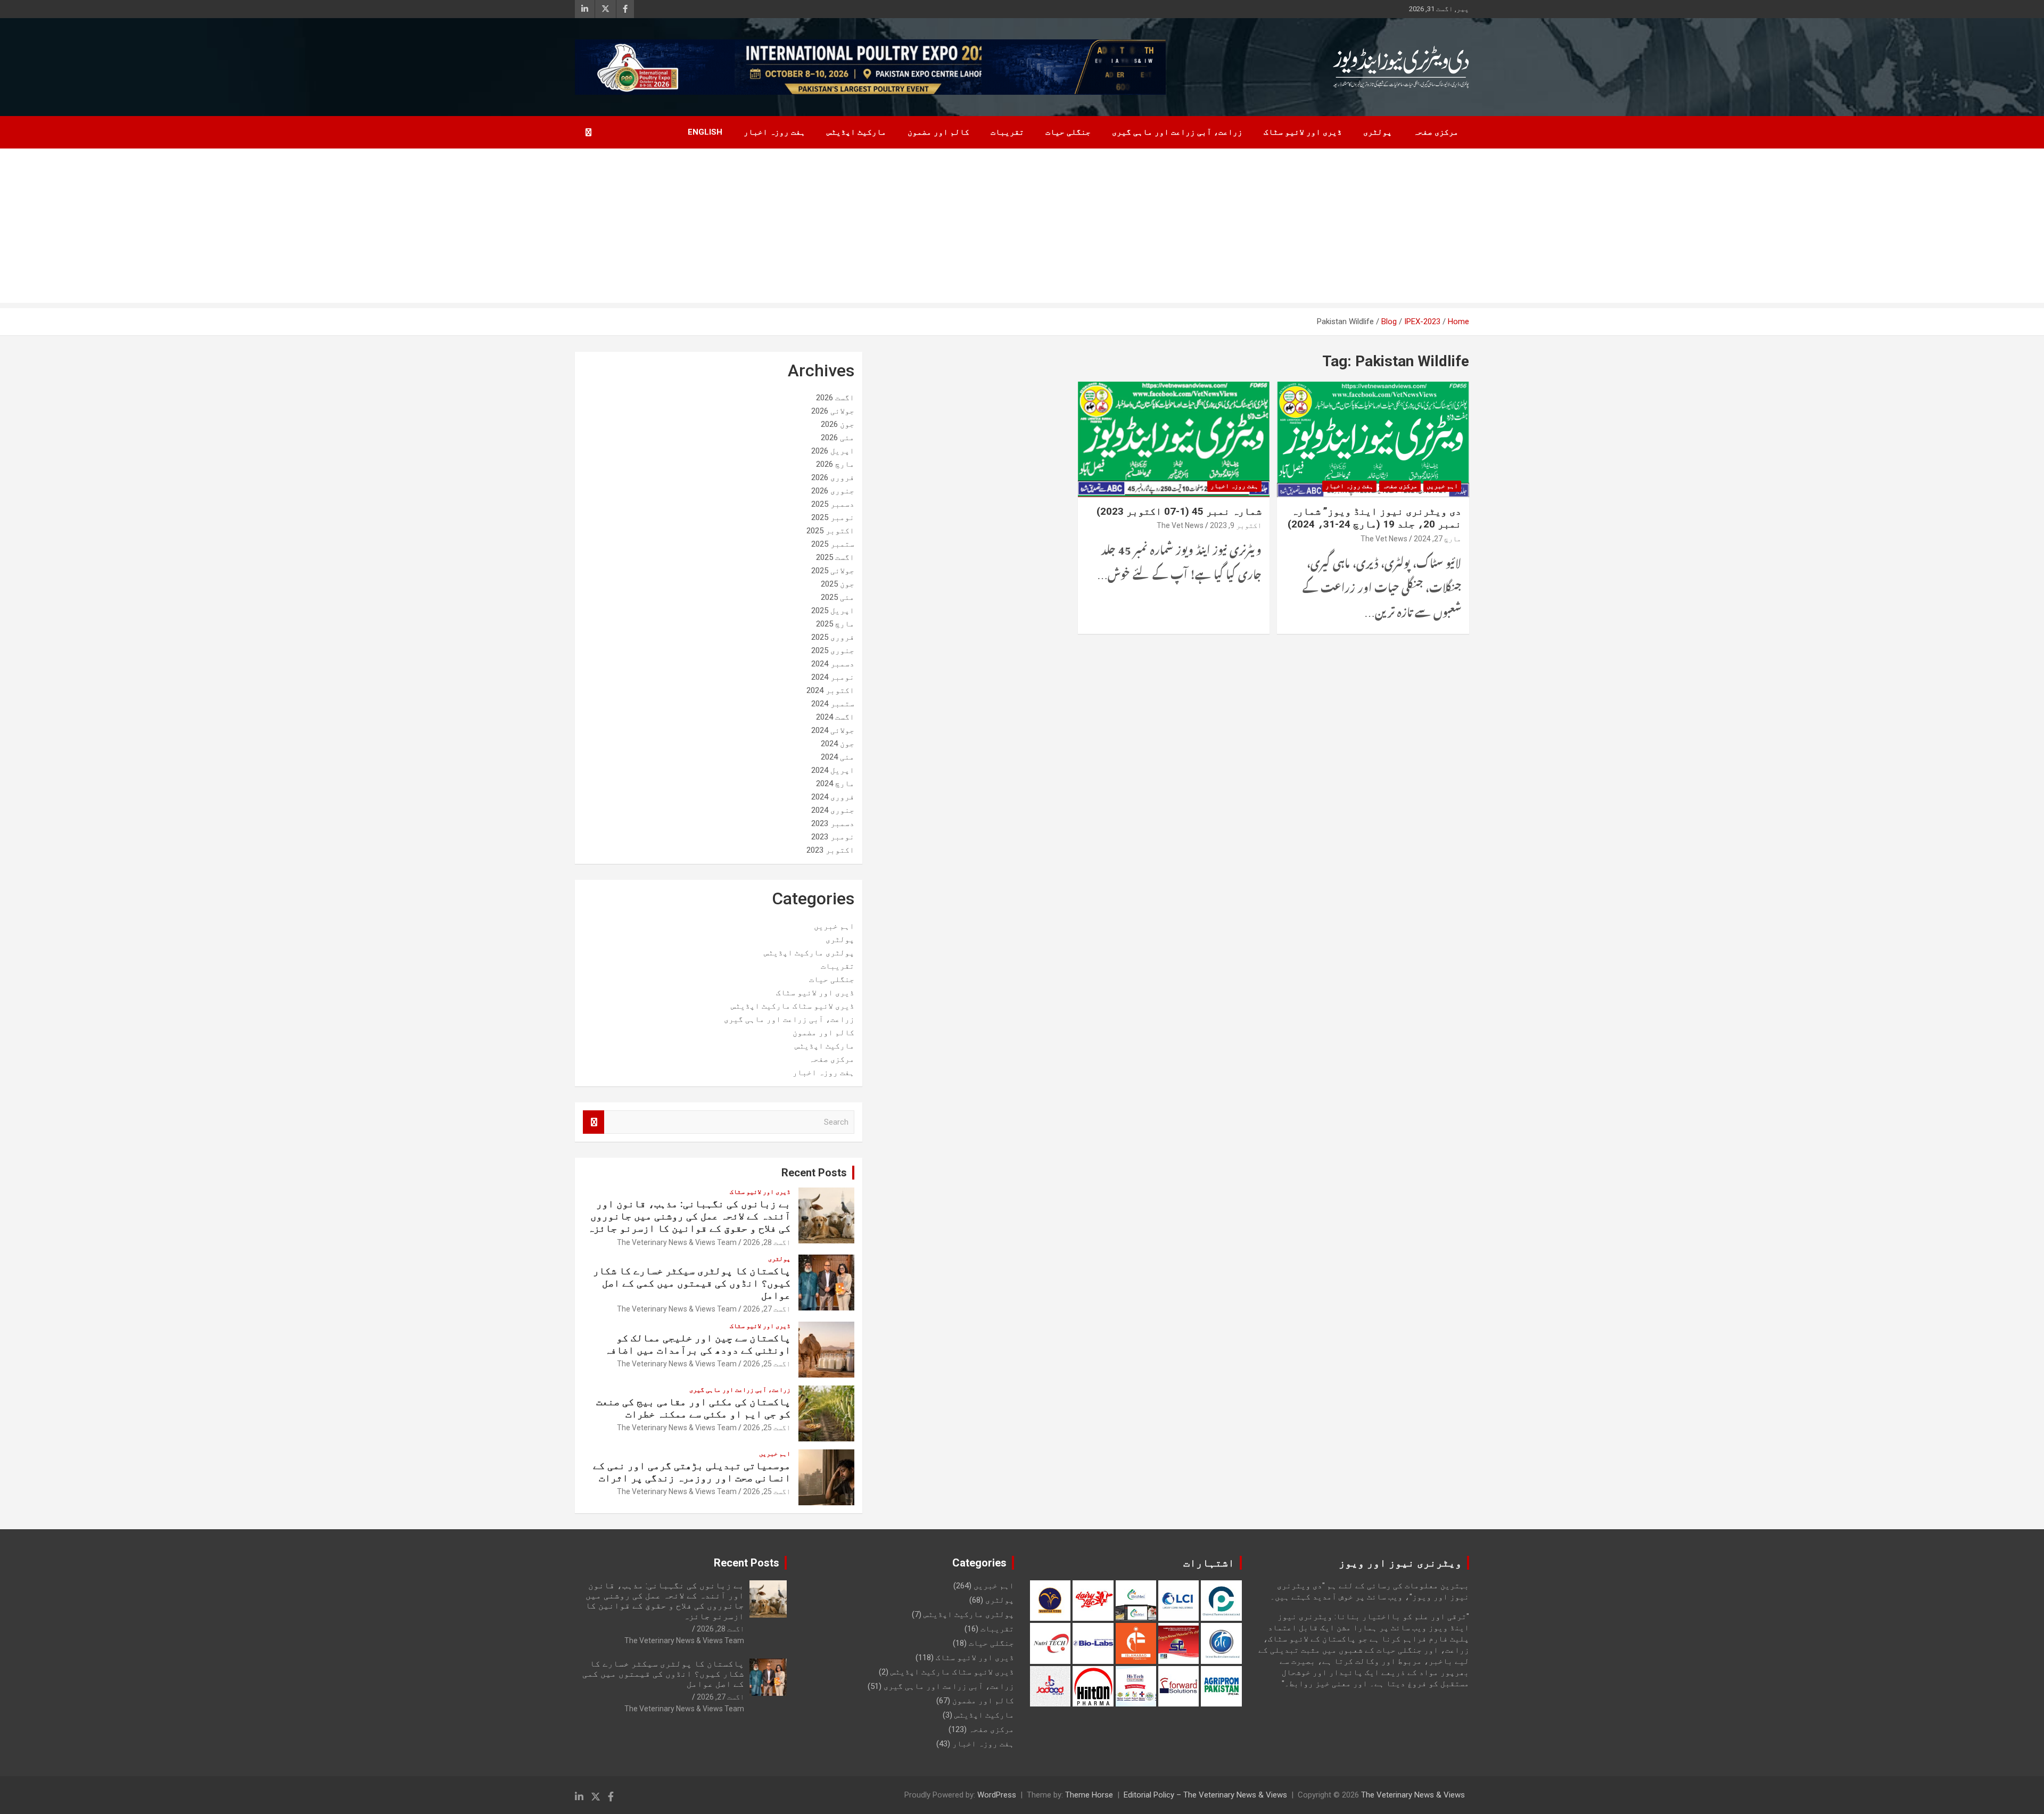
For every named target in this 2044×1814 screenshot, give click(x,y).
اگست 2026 (835, 398)
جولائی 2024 (833, 730)
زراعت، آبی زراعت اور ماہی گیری (1177, 132)
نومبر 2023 (833, 837)
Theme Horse (1089, 1795)
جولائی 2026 (833, 411)
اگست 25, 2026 (767, 1364)
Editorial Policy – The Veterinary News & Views (1205, 1795)
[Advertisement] (1022, 228)
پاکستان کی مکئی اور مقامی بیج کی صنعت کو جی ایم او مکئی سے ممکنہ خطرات (693, 1408)
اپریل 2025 (833, 611)
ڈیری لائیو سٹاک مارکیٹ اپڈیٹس (793, 1006)
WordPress (997, 1795)
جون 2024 (838, 744)
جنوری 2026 (833, 491)
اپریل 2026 (833, 451)
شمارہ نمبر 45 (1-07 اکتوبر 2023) (1179, 511)
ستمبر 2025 (833, 544)
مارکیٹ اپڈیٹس (856, 132)
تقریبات (1007, 132)
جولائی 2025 (833, 571)
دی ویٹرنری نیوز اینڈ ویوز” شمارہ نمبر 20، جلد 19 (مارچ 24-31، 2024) (1374, 518)
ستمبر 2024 (833, 704)
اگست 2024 (835, 717)
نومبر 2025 (833, 517)
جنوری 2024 (833, 810)
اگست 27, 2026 (767, 1309)
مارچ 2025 (835, 624)
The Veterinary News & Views (1413, 1795)
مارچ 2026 (835, 464)
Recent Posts (814, 1173)
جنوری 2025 (833, 650)
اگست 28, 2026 (767, 1242)
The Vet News (1384, 539)
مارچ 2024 (835, 784)
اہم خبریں (1442, 486)
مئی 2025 (838, 597)
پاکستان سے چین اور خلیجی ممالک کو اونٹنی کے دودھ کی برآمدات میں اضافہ (698, 1344)
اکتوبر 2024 (830, 690)
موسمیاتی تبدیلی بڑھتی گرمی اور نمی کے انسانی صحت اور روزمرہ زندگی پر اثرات (692, 1472)
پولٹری (1378, 132)
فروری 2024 (833, 797)
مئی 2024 (838, 757)
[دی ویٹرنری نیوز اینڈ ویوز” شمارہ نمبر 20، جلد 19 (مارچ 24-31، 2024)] (1373, 440)
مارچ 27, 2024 (1437, 539)
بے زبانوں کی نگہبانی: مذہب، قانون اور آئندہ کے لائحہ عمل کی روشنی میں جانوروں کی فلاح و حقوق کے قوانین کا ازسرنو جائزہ (689, 1216)
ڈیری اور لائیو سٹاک (1303, 132)
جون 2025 (838, 584)
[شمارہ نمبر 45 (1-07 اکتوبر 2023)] (1174, 440)
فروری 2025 (833, 637)
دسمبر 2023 (833, 823)
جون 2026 (838, 424)
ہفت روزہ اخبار (774, 132)
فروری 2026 (833, 477)
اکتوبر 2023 (830, 850)
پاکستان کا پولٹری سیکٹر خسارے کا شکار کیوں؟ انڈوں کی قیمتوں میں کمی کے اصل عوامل (692, 1283)
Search (594, 1122)
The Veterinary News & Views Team (677, 1242)
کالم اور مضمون (938, 132)
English (705, 132)
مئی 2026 (838, 438)
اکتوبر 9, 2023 (1236, 525)
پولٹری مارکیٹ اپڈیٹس (809, 953)
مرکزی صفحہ (1436, 132)
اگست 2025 (835, 557)
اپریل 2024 (833, 770)
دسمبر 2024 (833, 664)
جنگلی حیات (1068, 132)
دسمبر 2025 (833, 504)
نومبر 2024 (833, 677)
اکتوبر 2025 (830, 531)
